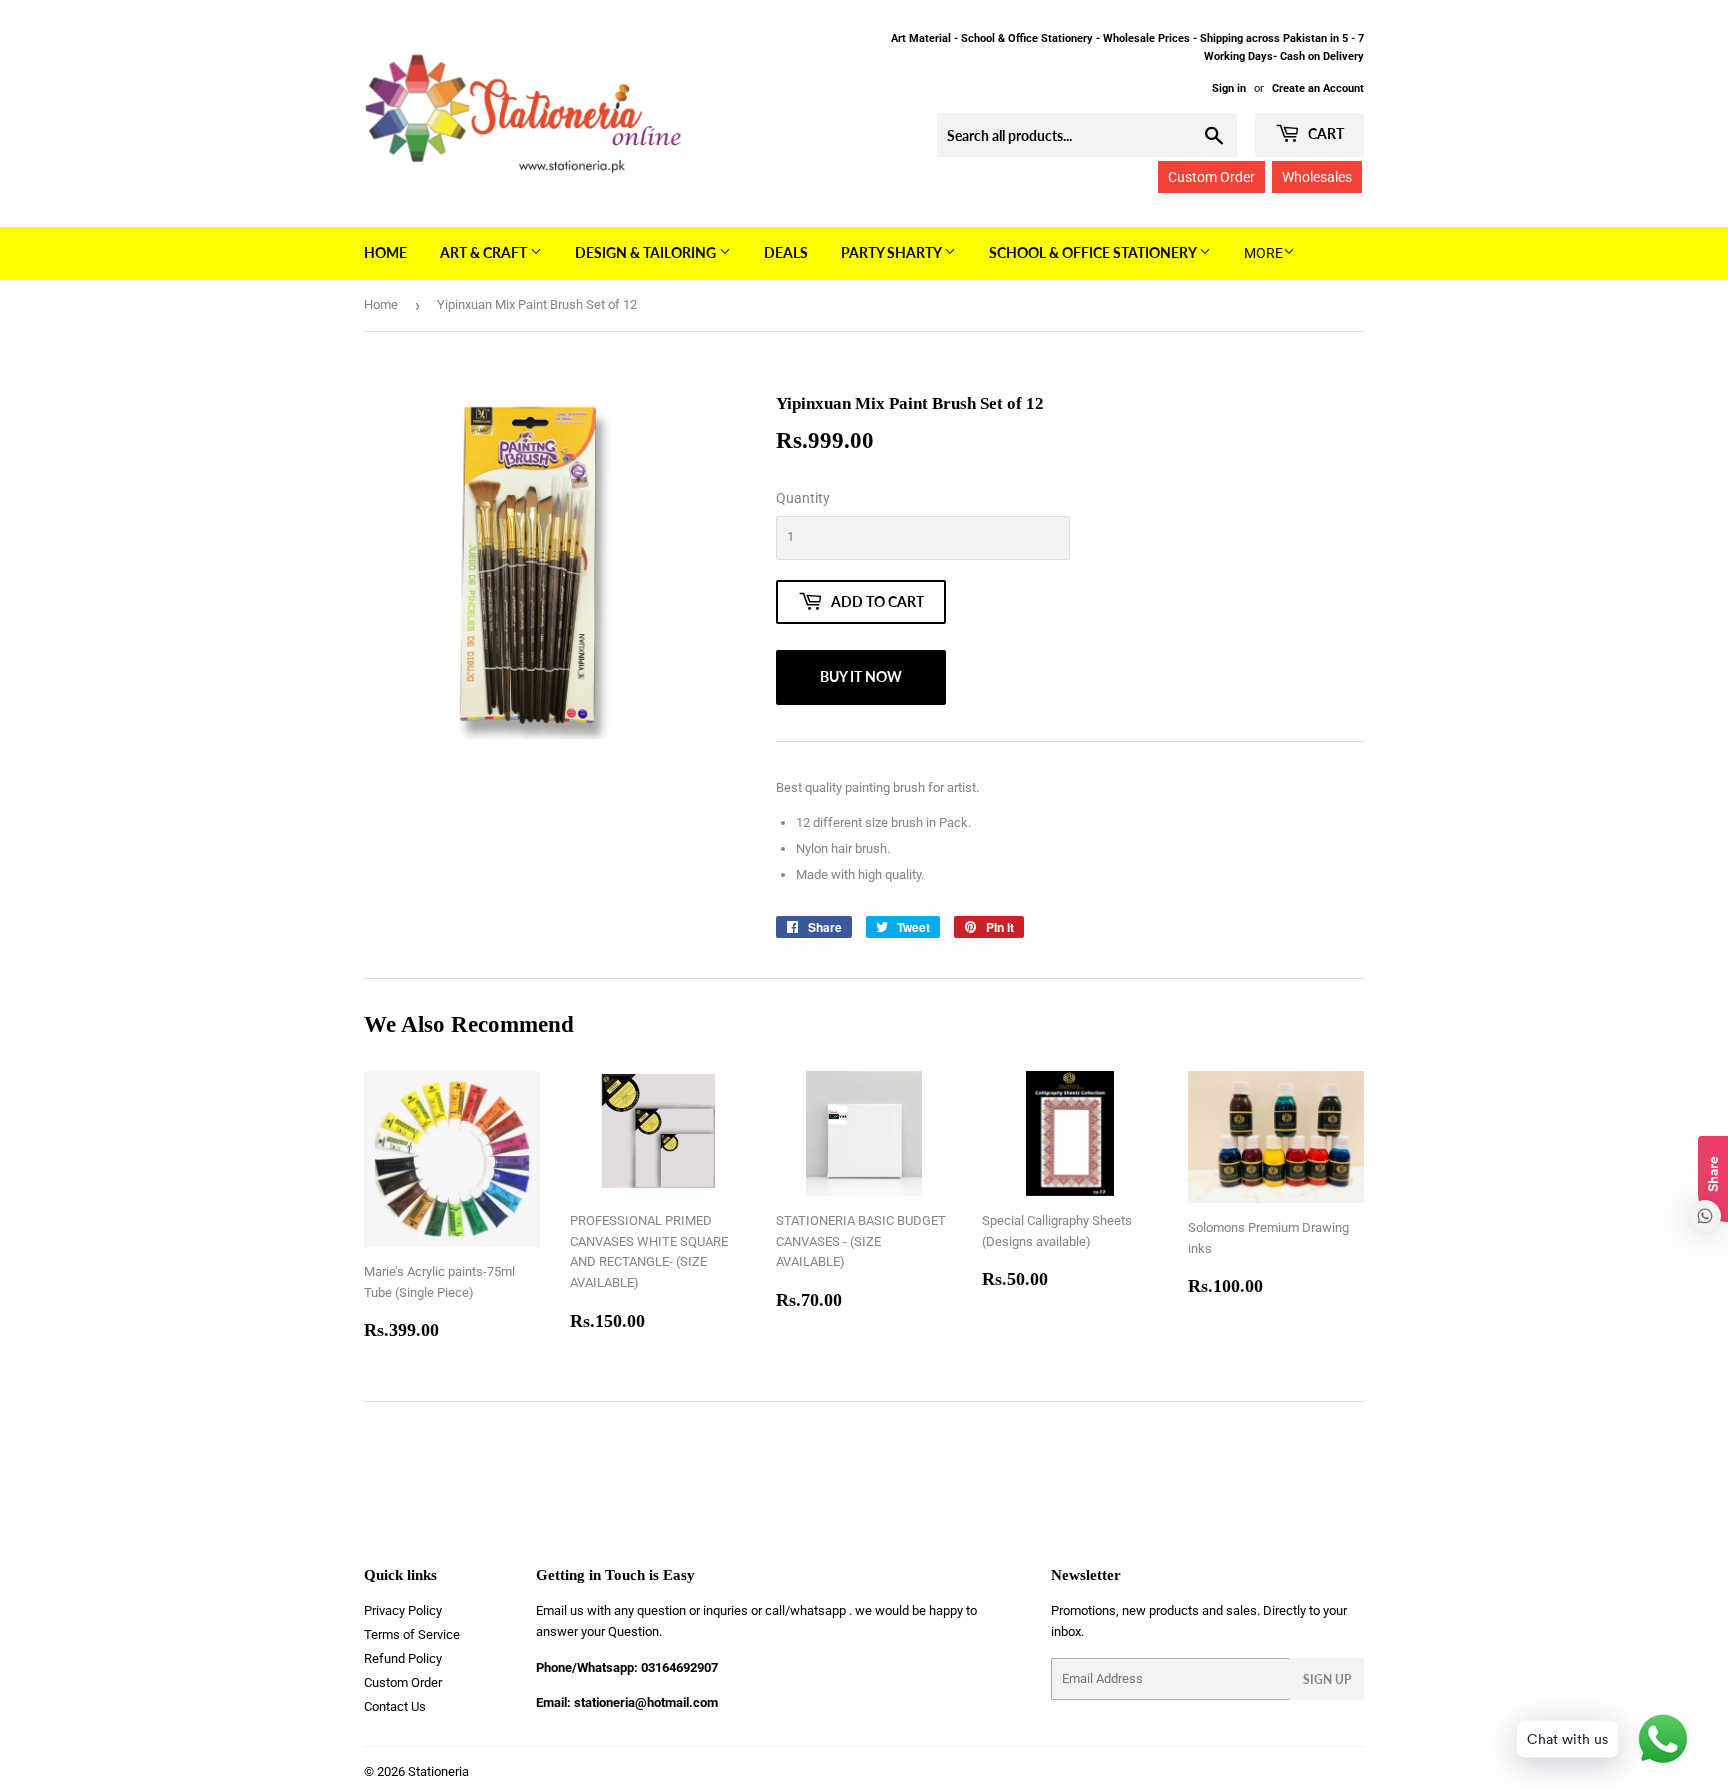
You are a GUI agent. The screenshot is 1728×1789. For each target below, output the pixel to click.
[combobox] (1087, 135)
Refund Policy (403, 1658)
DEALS (786, 252)
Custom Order (1211, 177)
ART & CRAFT (485, 252)
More (1263, 253)
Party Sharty (892, 252)
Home (385, 252)
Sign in (1229, 88)
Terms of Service (412, 1634)
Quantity (803, 498)
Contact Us (395, 1706)
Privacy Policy (403, 1610)
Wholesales (1317, 177)
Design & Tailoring (647, 252)
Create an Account (1318, 88)
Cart (1324, 133)
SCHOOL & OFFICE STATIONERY (1094, 252)
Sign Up (1327, 1679)
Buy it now (861, 676)
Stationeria (438, 1771)
